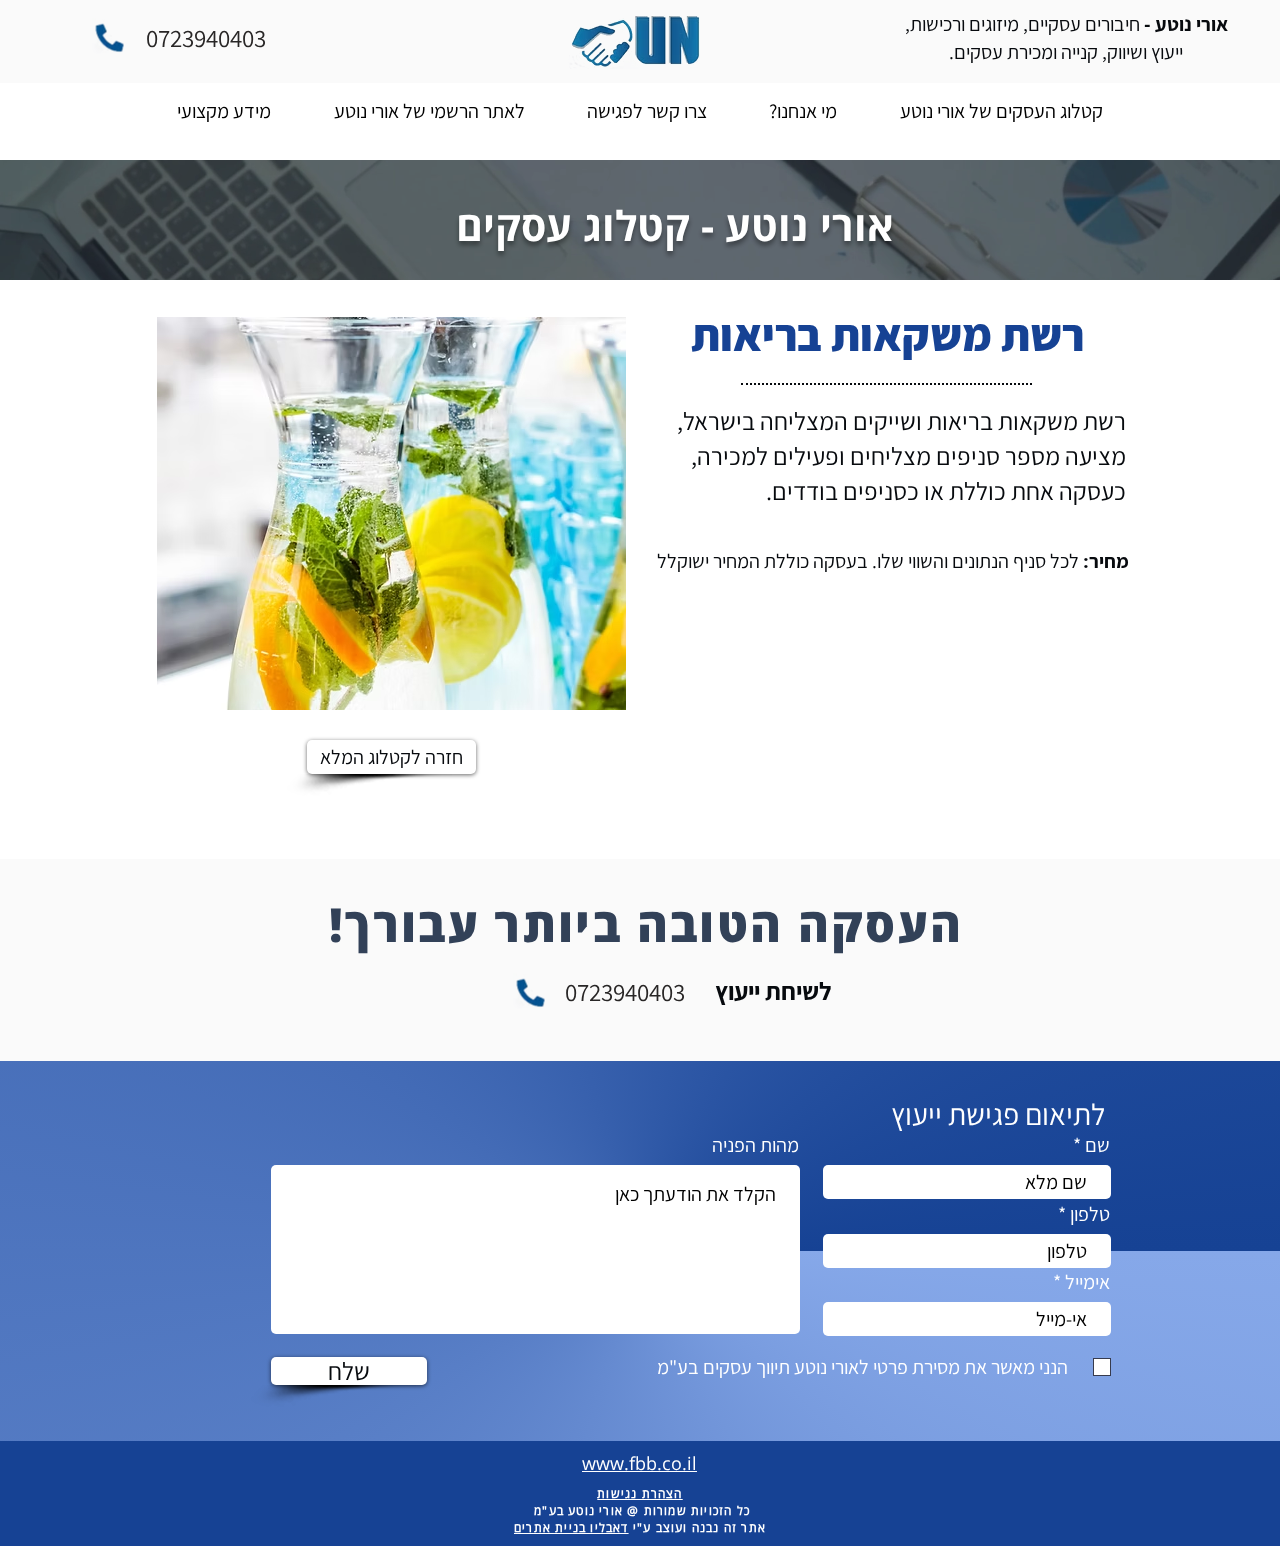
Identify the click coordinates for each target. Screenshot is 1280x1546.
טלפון (1090, 1214)
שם (1097, 1145)
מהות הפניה (755, 1145)
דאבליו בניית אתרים (571, 1527)
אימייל (1087, 1282)
